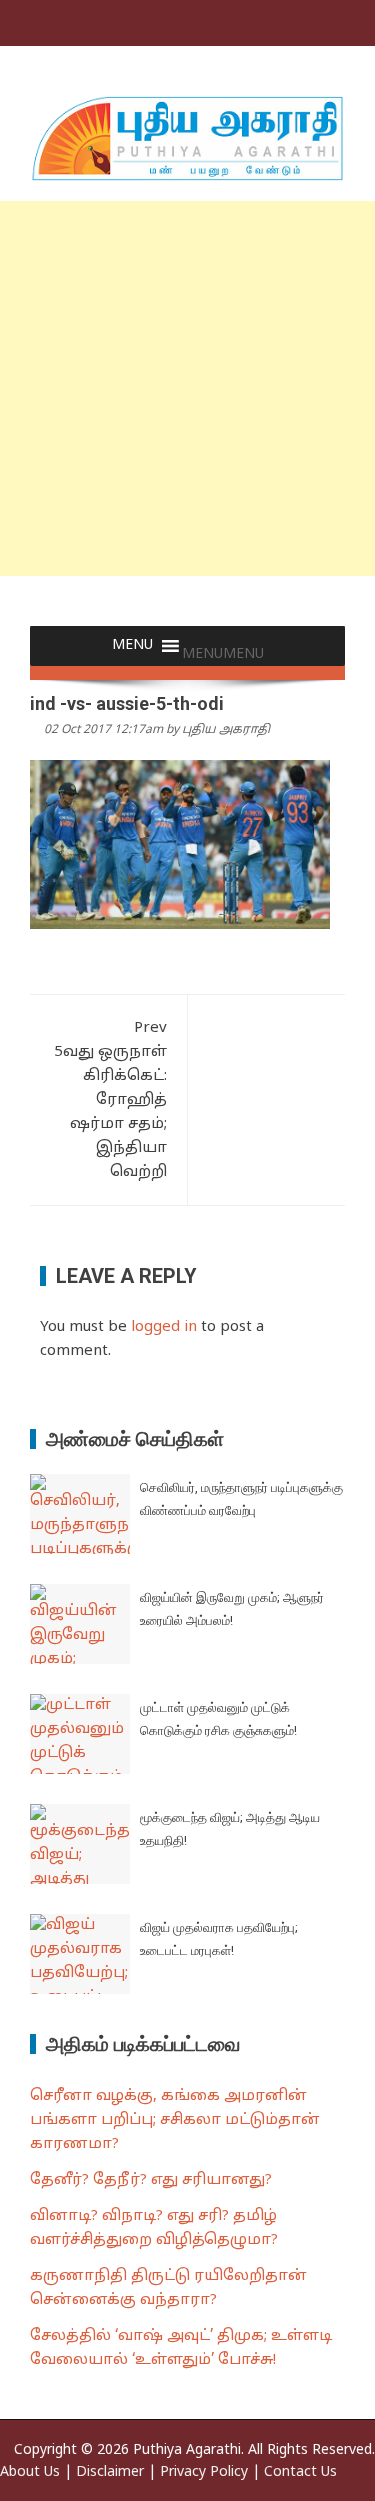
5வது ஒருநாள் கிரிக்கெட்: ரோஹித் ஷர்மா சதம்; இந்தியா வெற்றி (110, 1100)
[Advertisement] (187, 388)
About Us (30, 2472)
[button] (223, 654)
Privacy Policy (204, 2472)
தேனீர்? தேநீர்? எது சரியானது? (151, 2180)
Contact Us (300, 2472)
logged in (164, 1327)
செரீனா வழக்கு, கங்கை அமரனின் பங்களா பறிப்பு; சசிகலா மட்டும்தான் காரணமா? (175, 2120)
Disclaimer (110, 2472)
